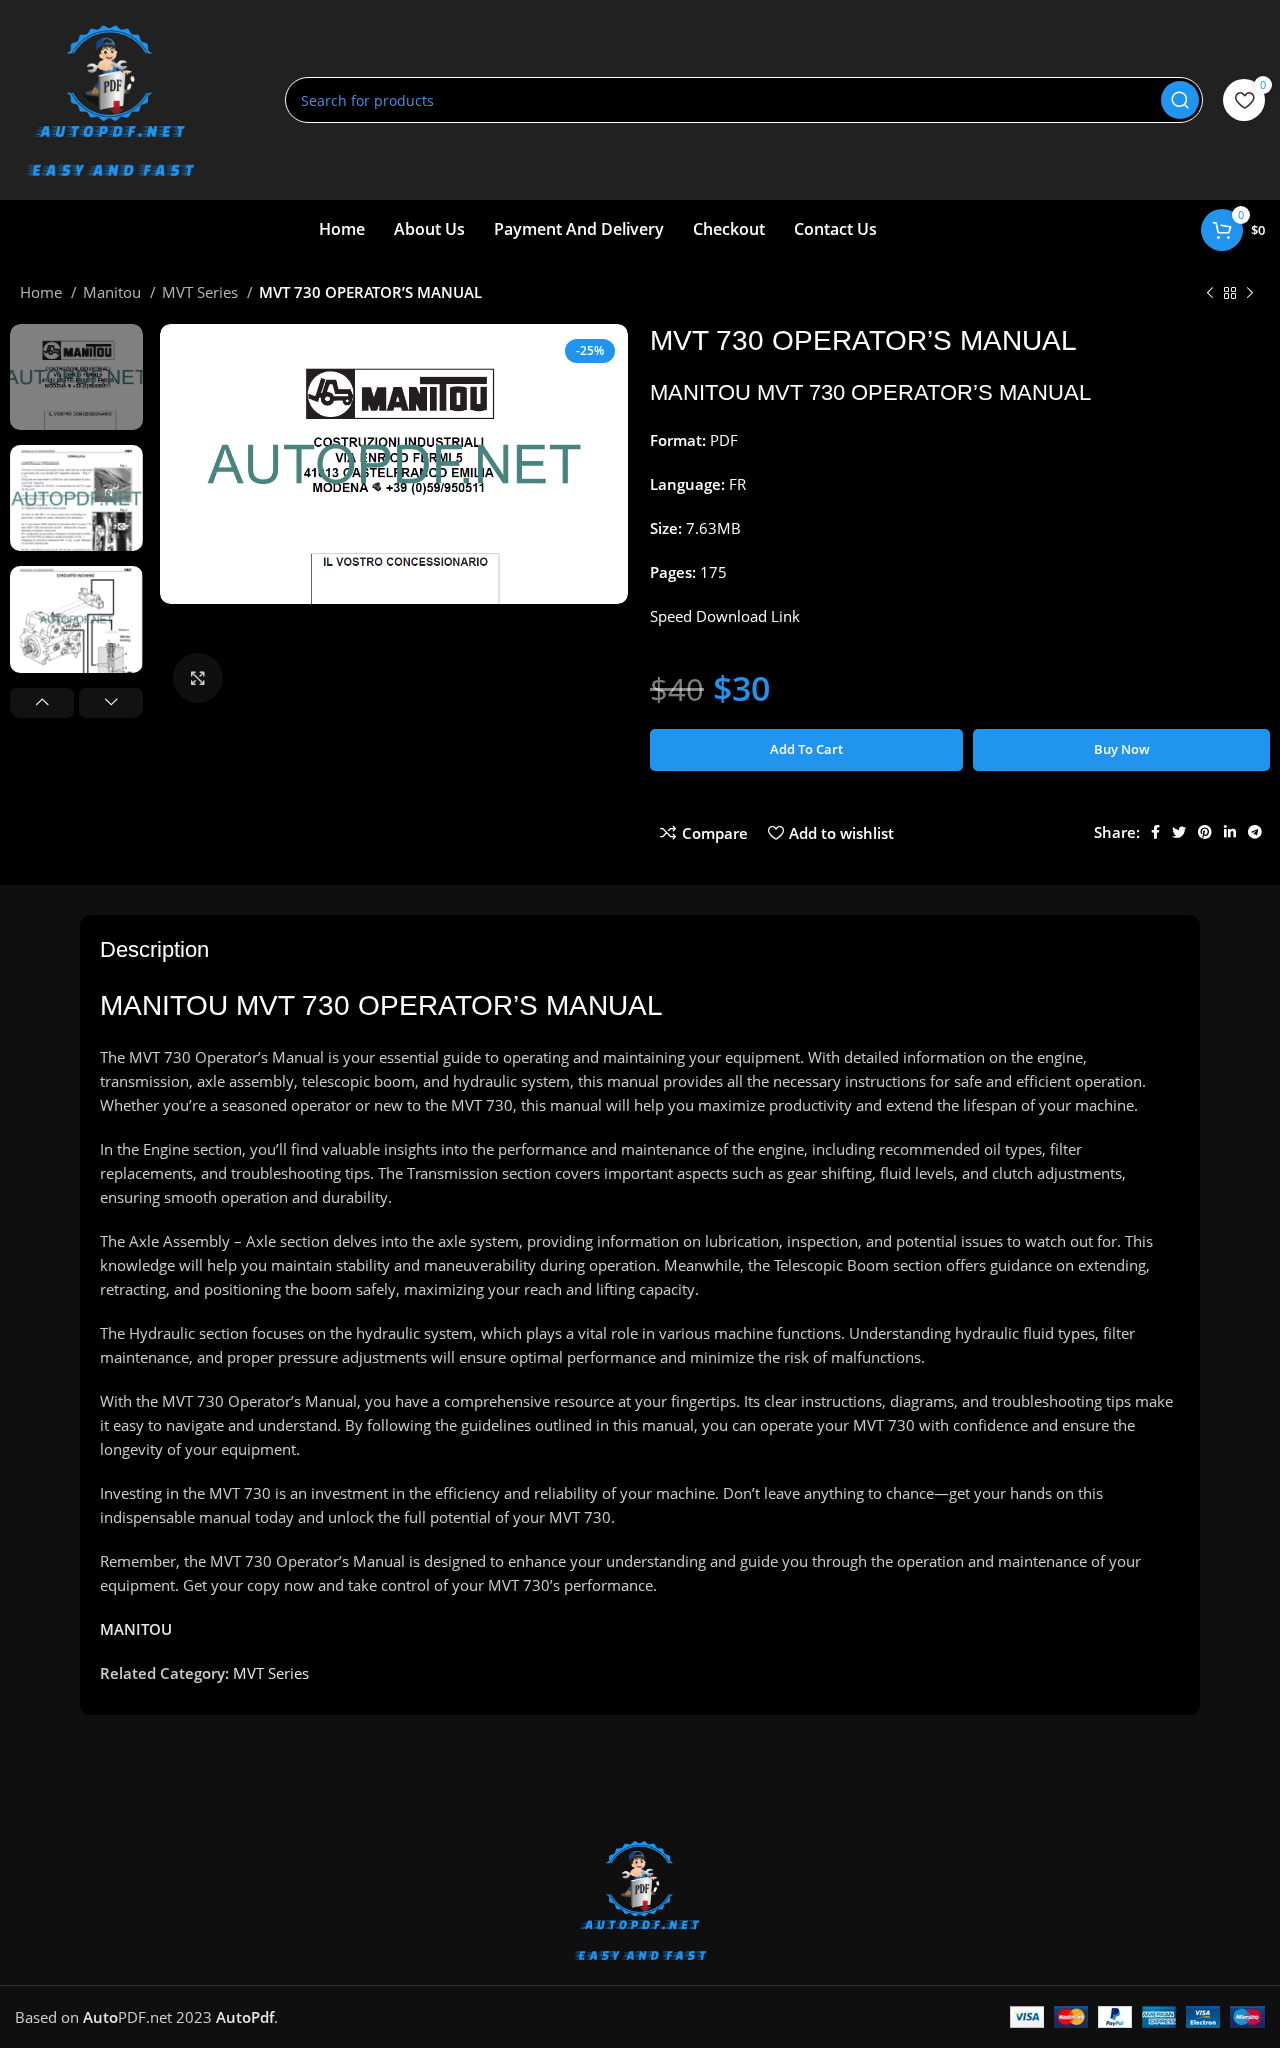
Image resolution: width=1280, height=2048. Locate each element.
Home (43, 292)
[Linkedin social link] (1230, 832)
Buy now (1122, 749)
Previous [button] (42, 703)
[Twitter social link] (1179, 832)
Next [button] (111, 703)
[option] (76, 377)
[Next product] (1250, 294)
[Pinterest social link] (1205, 832)
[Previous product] (1210, 294)
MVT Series (202, 292)
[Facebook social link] (1155, 832)
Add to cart (806, 749)
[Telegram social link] (1255, 832)
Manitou (114, 292)
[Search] (1180, 100)
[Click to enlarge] (198, 678)
